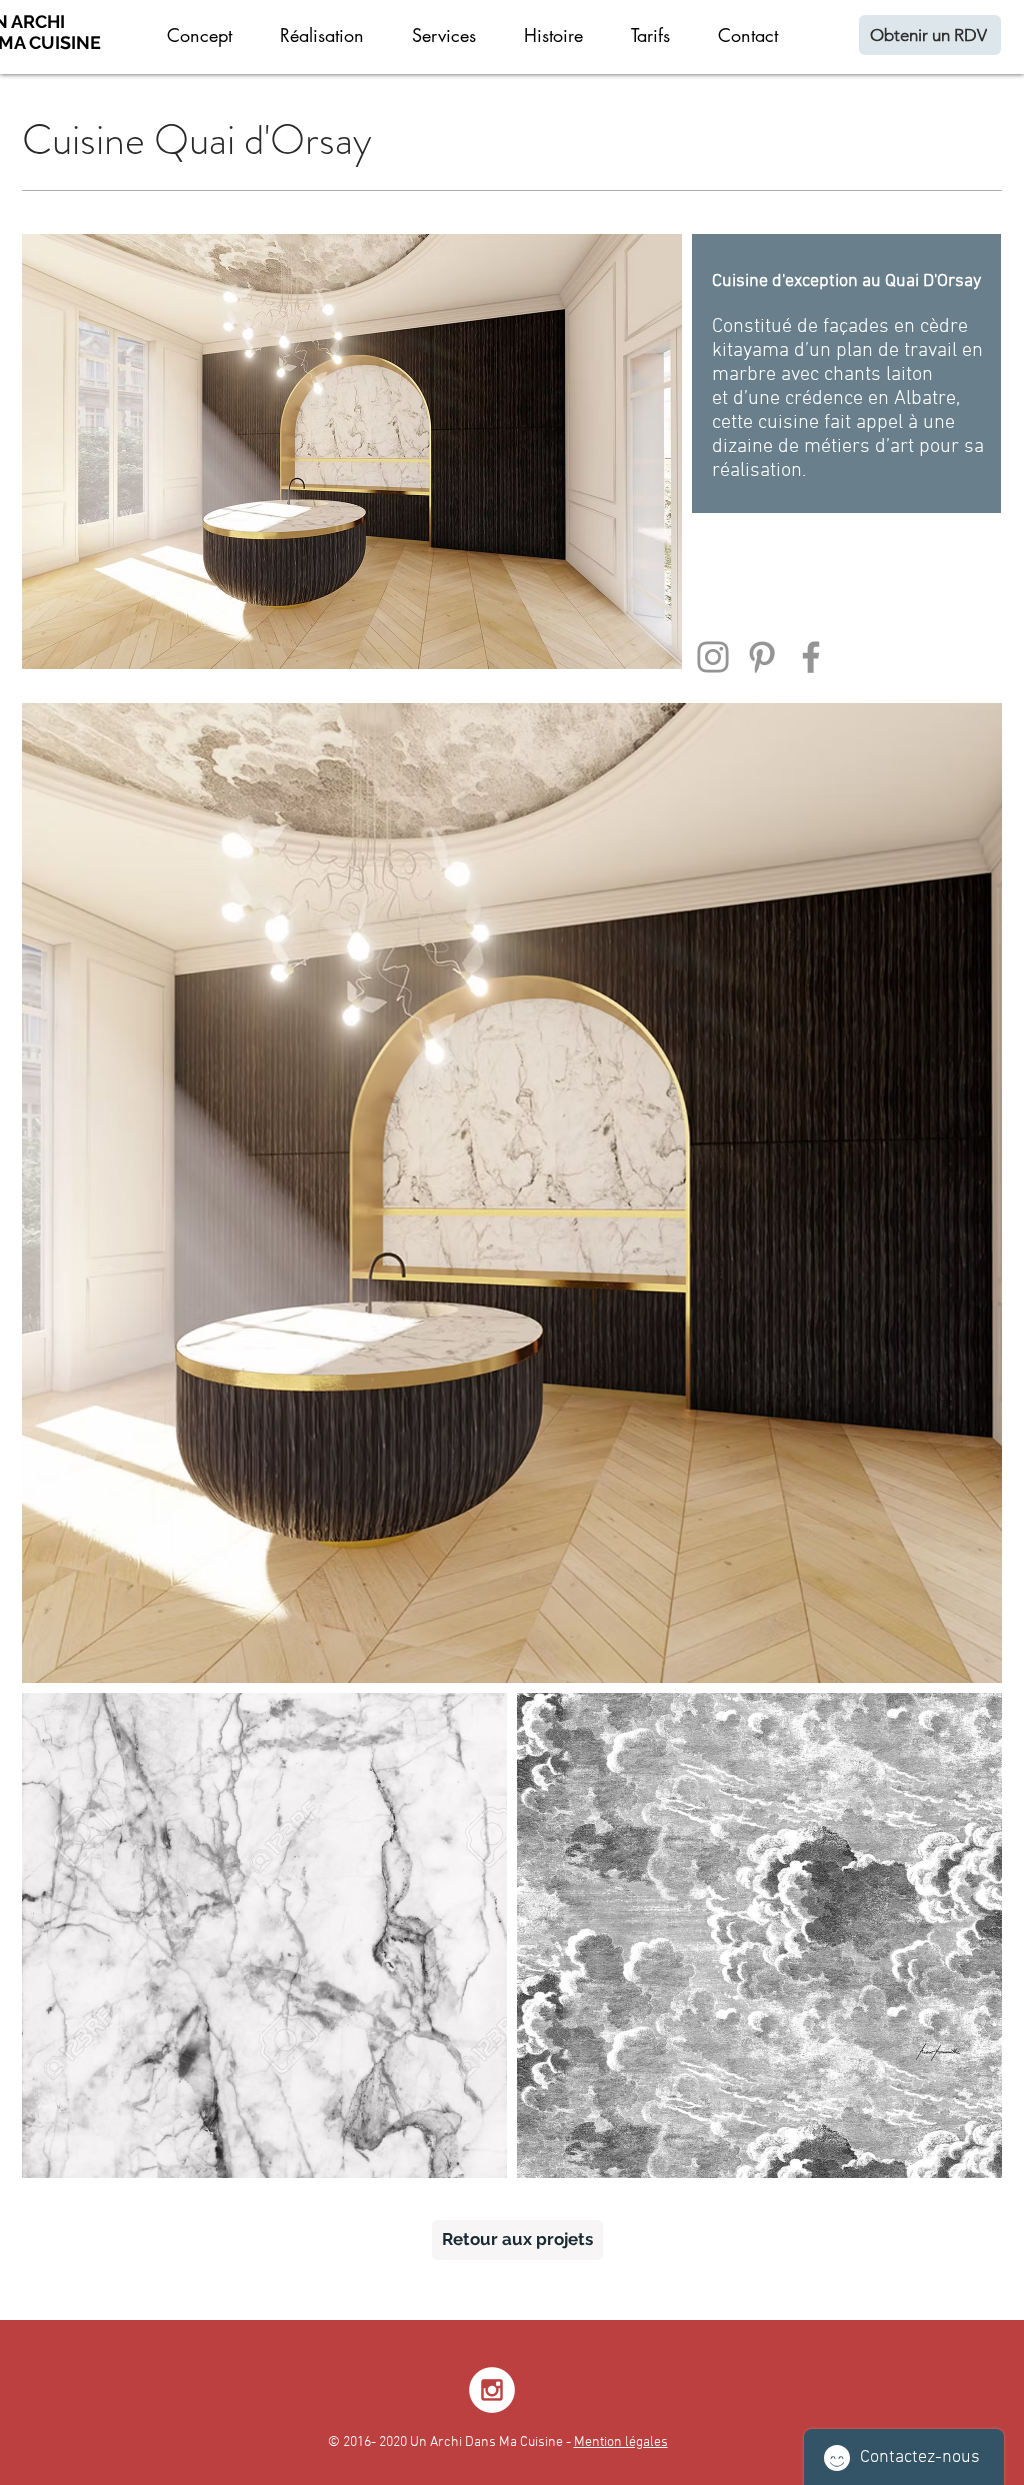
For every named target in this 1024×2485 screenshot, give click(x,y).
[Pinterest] (762, 657)
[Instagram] (713, 657)
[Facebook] (811, 657)
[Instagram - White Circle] (492, 2390)
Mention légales (621, 2442)
